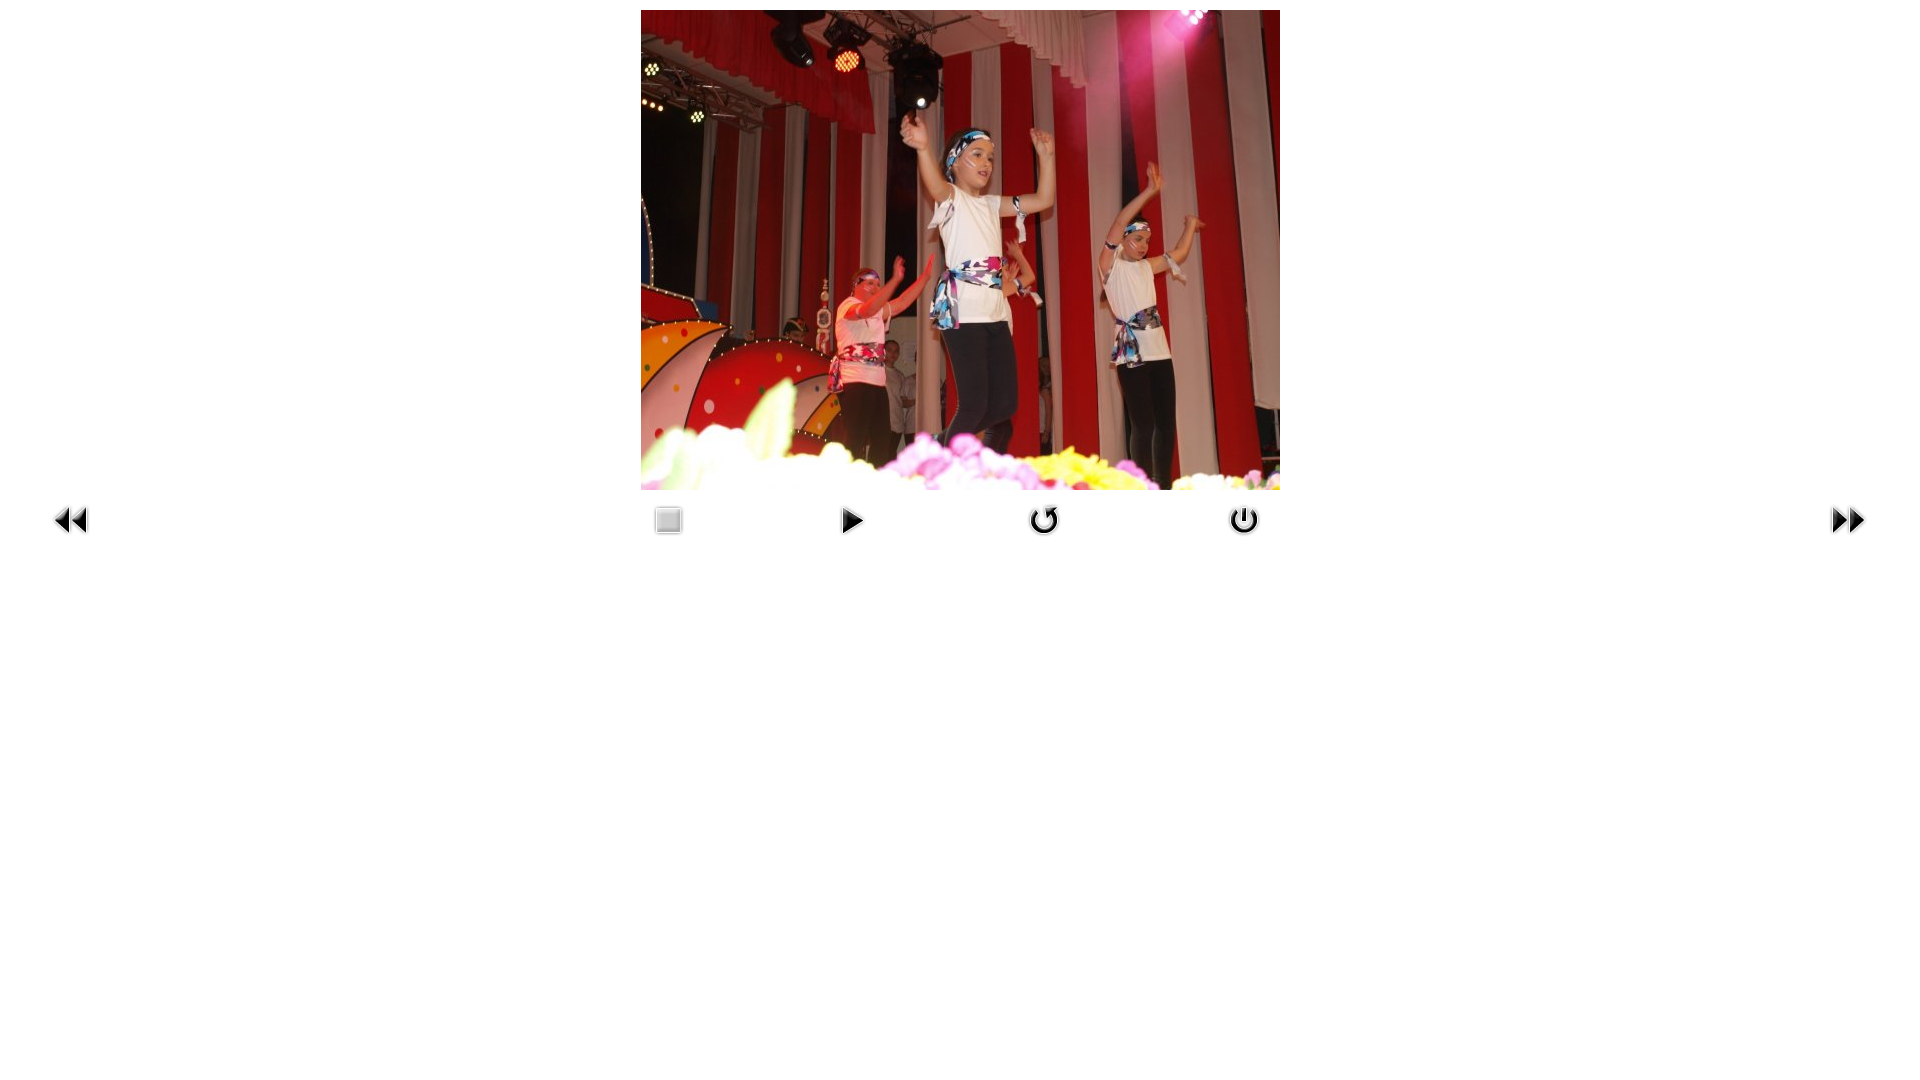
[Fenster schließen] (1244, 539)
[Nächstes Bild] (1848, 539)
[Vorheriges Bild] (72, 539)
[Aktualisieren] (1044, 539)
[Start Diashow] (852, 539)
